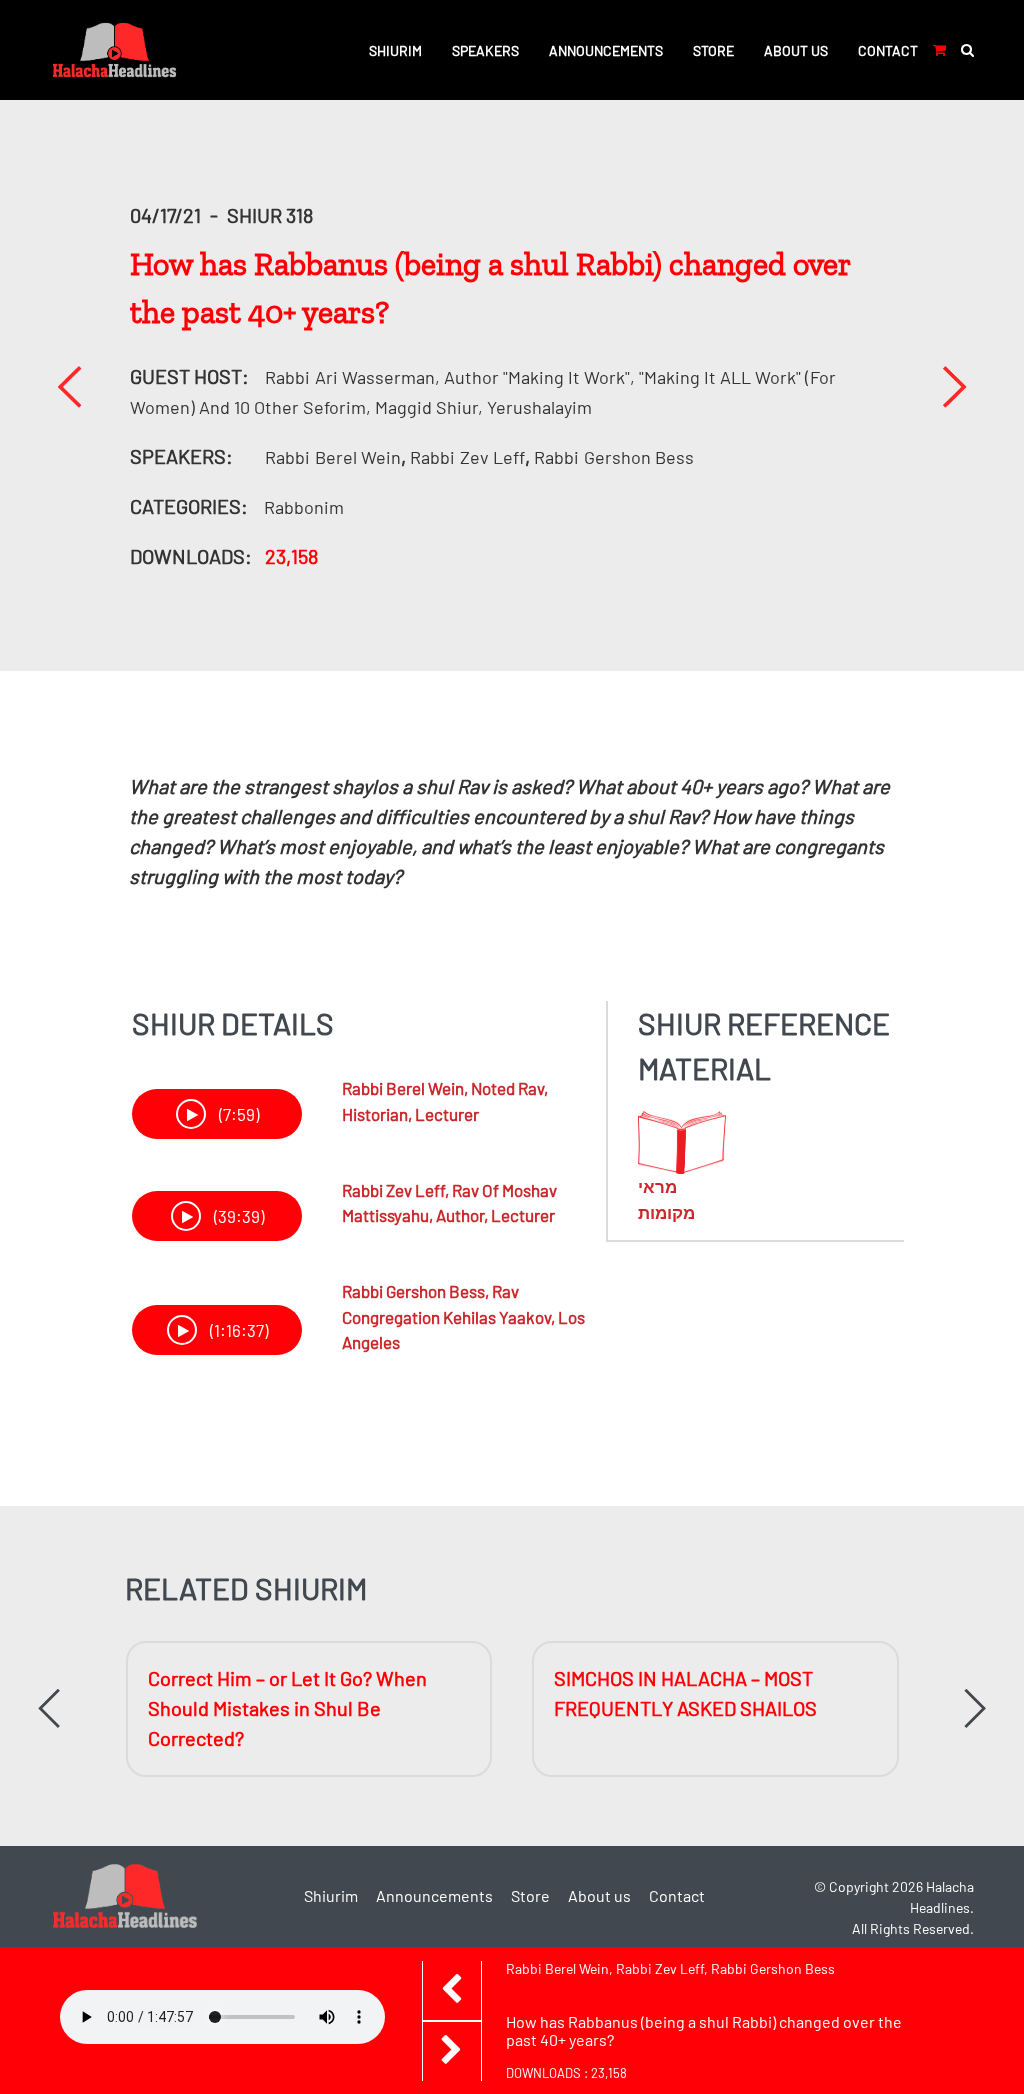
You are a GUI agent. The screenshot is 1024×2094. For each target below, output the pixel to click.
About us (796, 50)
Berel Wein (333, 457)
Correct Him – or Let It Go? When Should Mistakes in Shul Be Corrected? (287, 1708)
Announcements (606, 50)
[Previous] (69, 386)
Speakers (485, 50)
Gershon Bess (614, 457)
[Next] (953, 386)
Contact (888, 50)
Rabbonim (304, 507)
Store (713, 50)
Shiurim (395, 50)
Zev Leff (467, 457)
